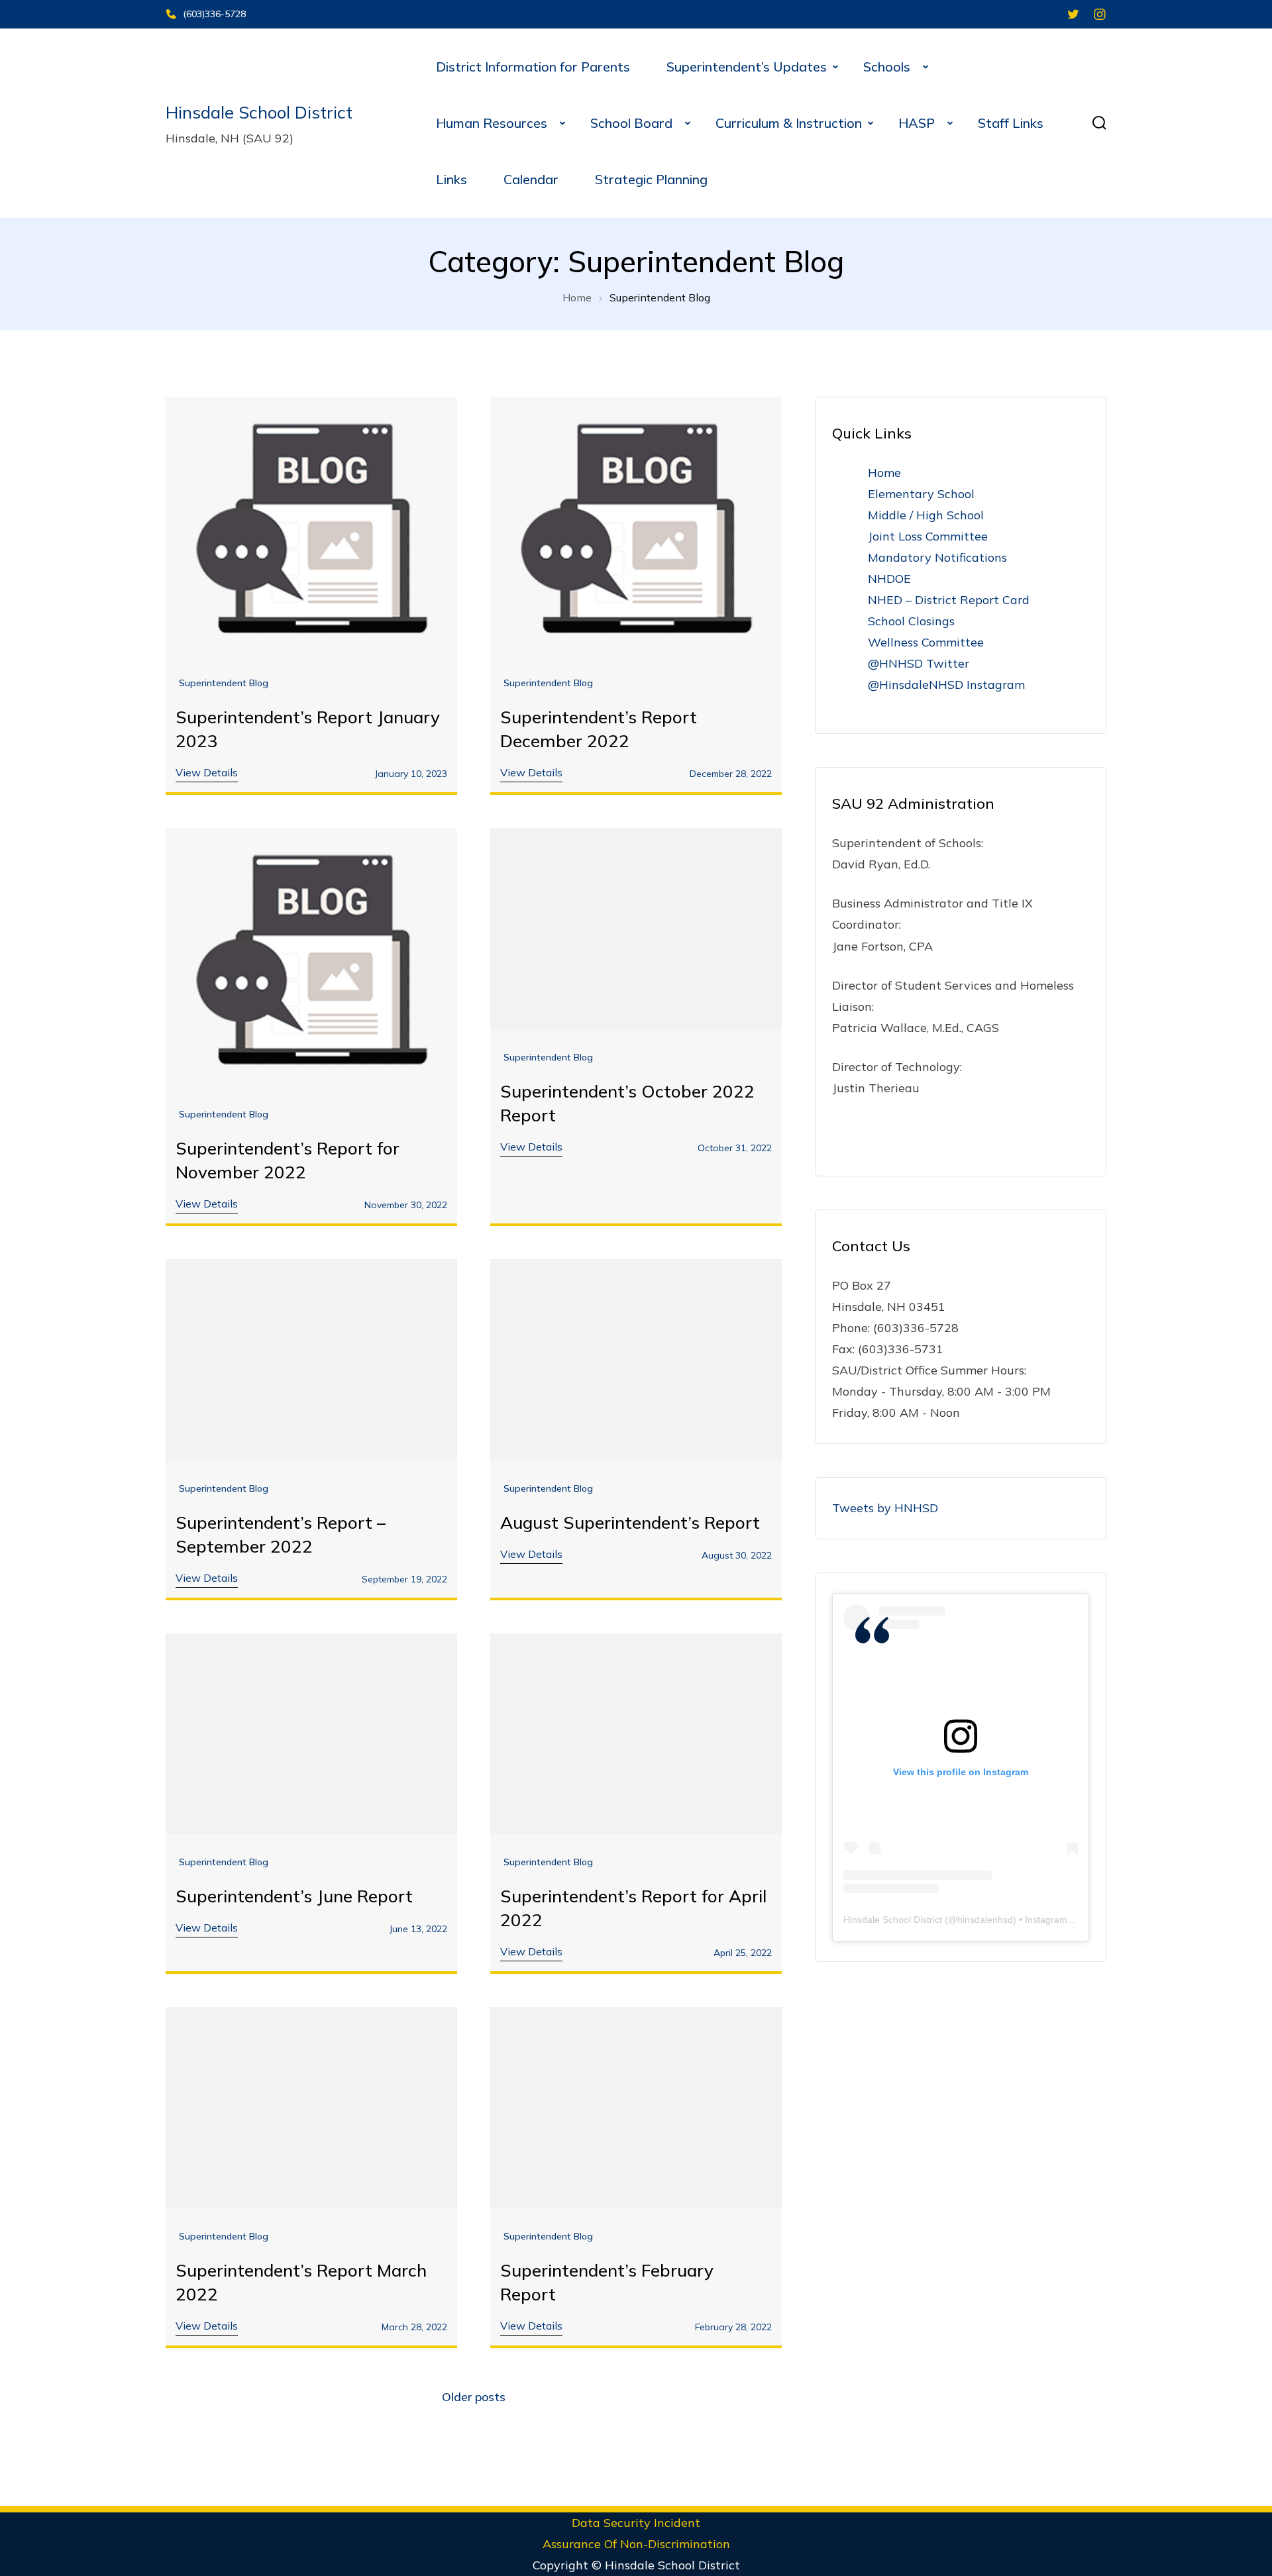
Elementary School (921, 494)
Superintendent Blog (224, 683)
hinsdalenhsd (985, 1920)
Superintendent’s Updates (747, 67)
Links (451, 179)
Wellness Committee (926, 642)
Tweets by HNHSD (885, 1508)
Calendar (531, 179)
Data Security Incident (636, 2523)
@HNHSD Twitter (919, 663)
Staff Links (1011, 123)
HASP (920, 123)
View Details (207, 772)
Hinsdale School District (259, 112)
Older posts (474, 2397)
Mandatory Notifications (937, 557)
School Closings (911, 621)
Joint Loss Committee (928, 536)
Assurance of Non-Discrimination (636, 2544)
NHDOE (889, 579)
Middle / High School (926, 515)
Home (884, 473)
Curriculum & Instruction (789, 123)
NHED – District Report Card (949, 600)
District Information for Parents (533, 67)
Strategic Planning (651, 179)
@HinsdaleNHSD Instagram (946, 685)
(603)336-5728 (214, 14)
